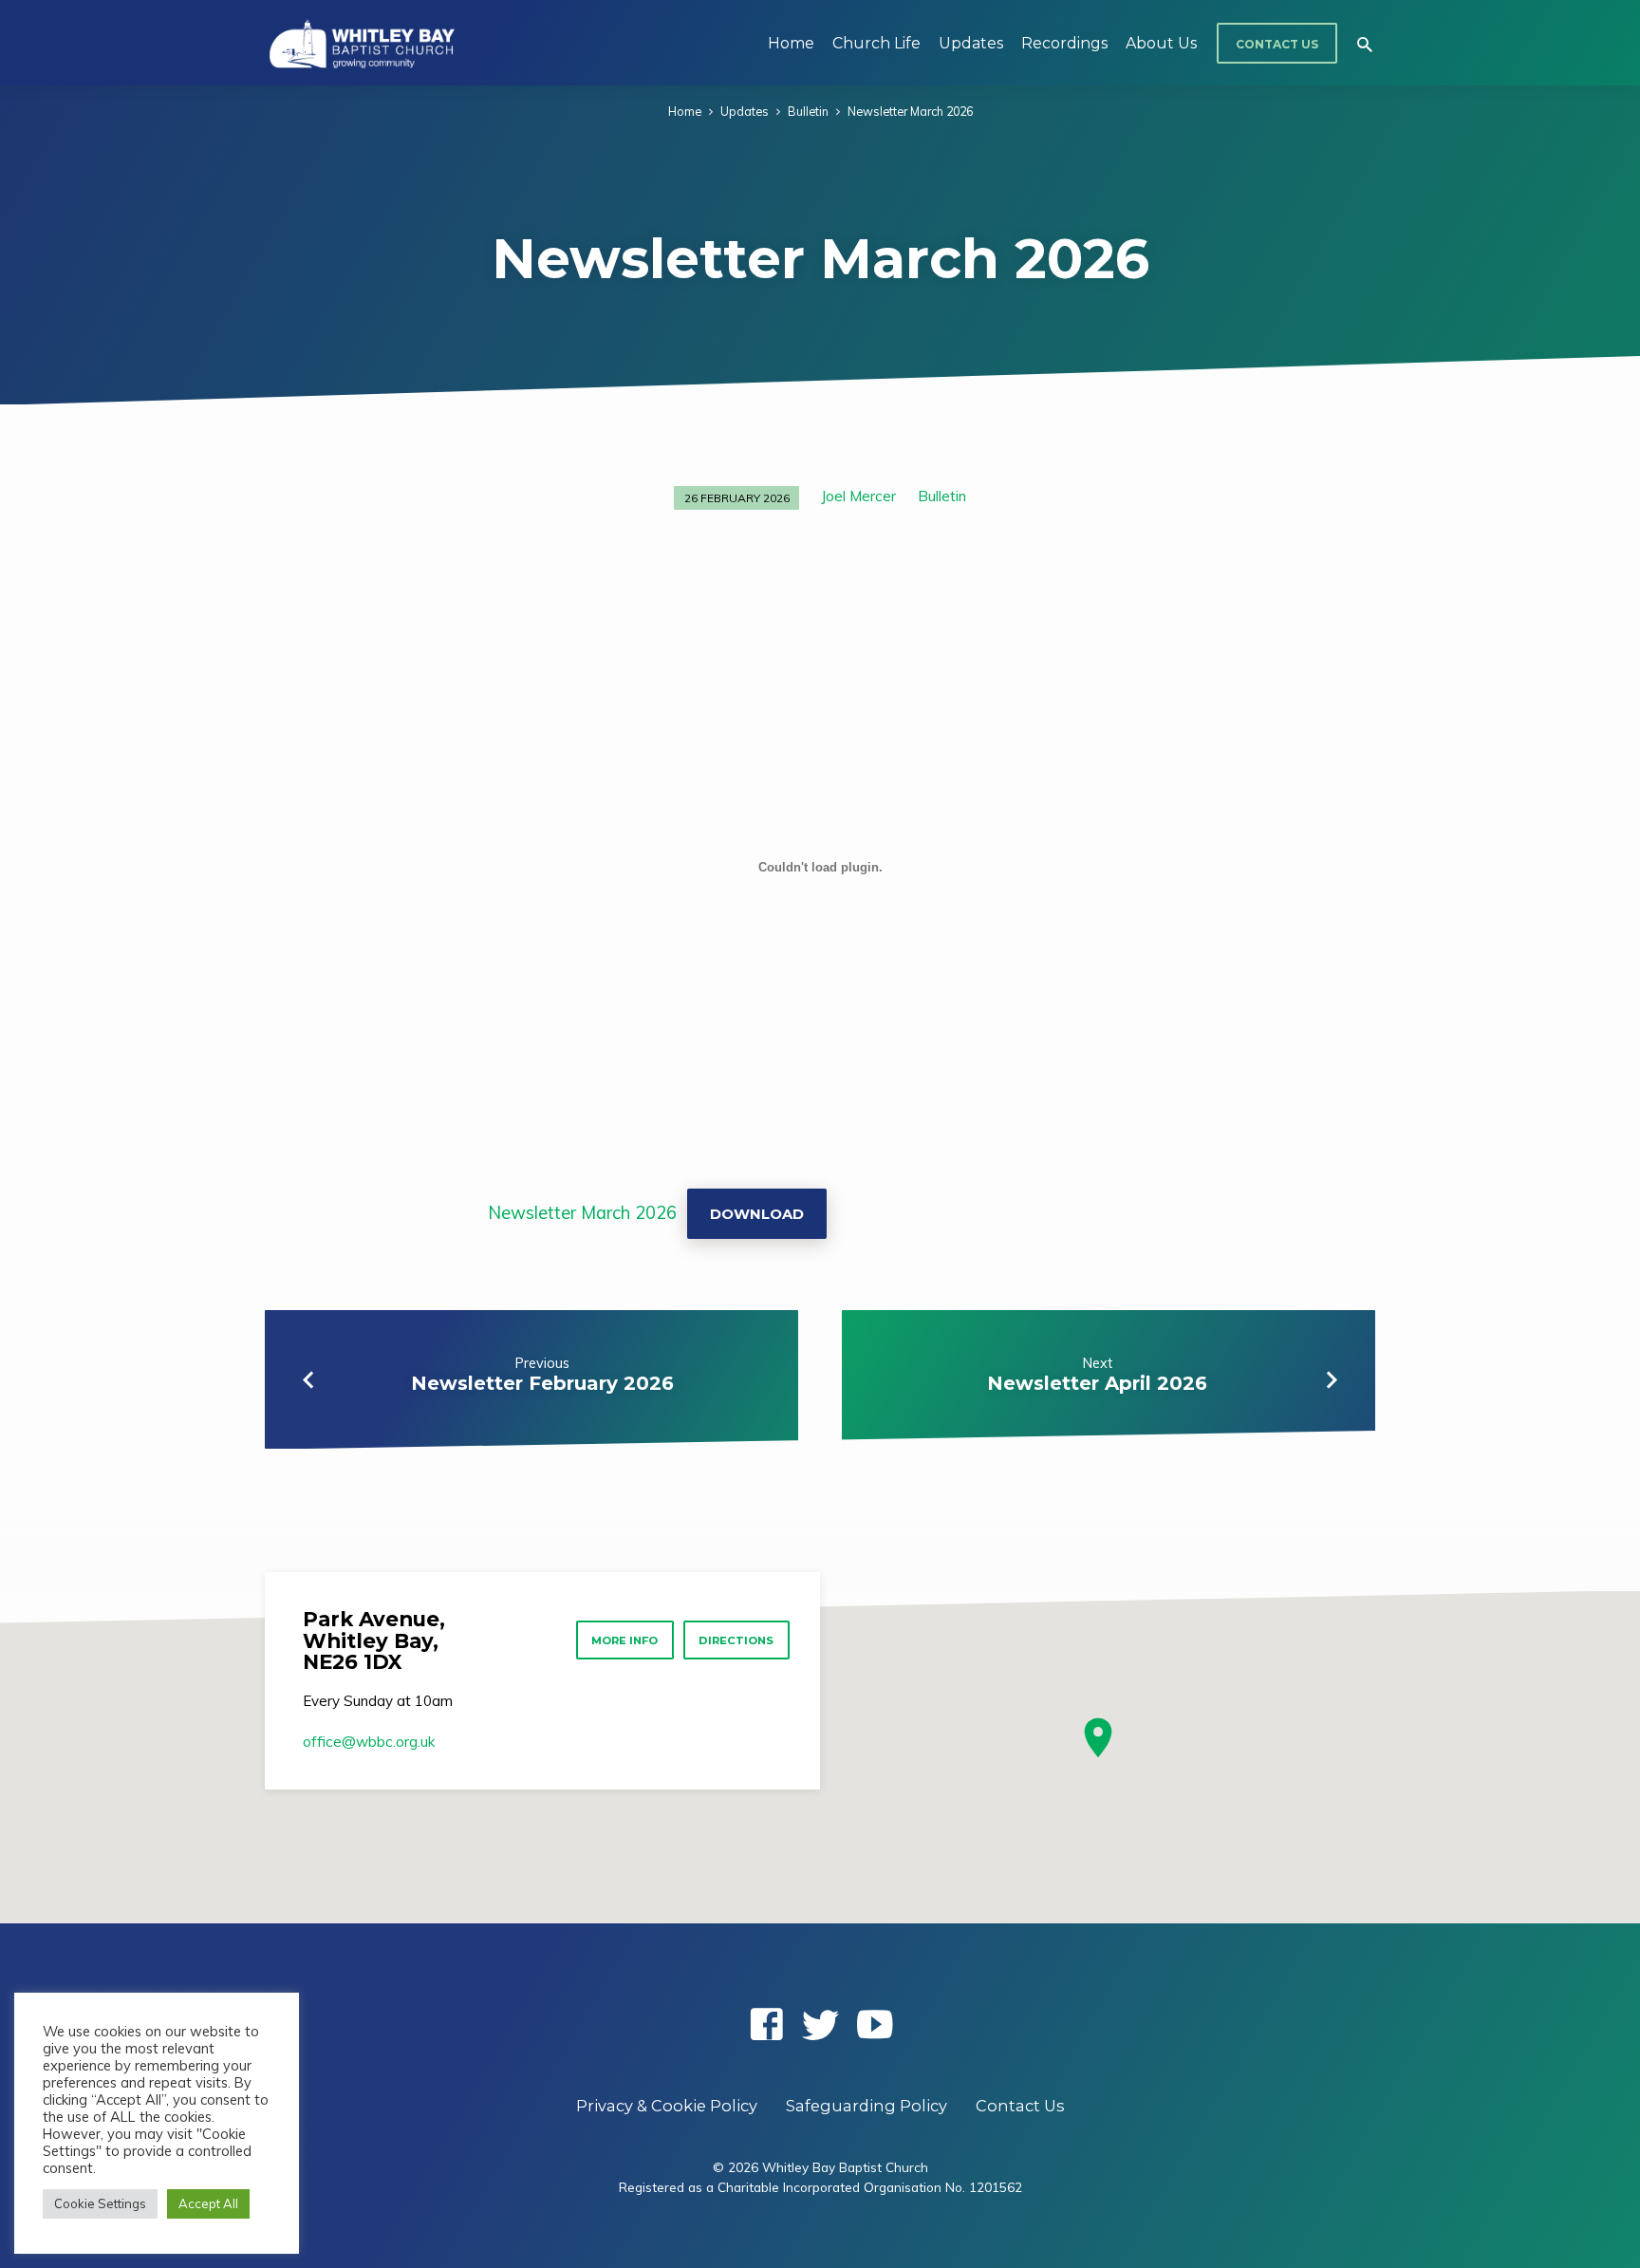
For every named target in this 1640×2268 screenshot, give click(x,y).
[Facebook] (766, 2024)
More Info (624, 1640)
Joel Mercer (858, 496)
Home (791, 43)
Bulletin (808, 111)
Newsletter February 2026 (542, 1383)
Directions (736, 1640)
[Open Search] (1365, 44)
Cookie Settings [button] (100, 2203)
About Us (1161, 43)
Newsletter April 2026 (1097, 1383)
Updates (971, 43)
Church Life (876, 43)
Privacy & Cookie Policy (667, 2106)
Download (757, 1214)
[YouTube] (875, 2024)
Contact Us (1277, 44)
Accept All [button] (208, 2203)
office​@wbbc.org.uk (369, 1742)
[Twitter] (820, 2024)
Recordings (1064, 43)
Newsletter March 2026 (910, 111)
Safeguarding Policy (867, 2106)
